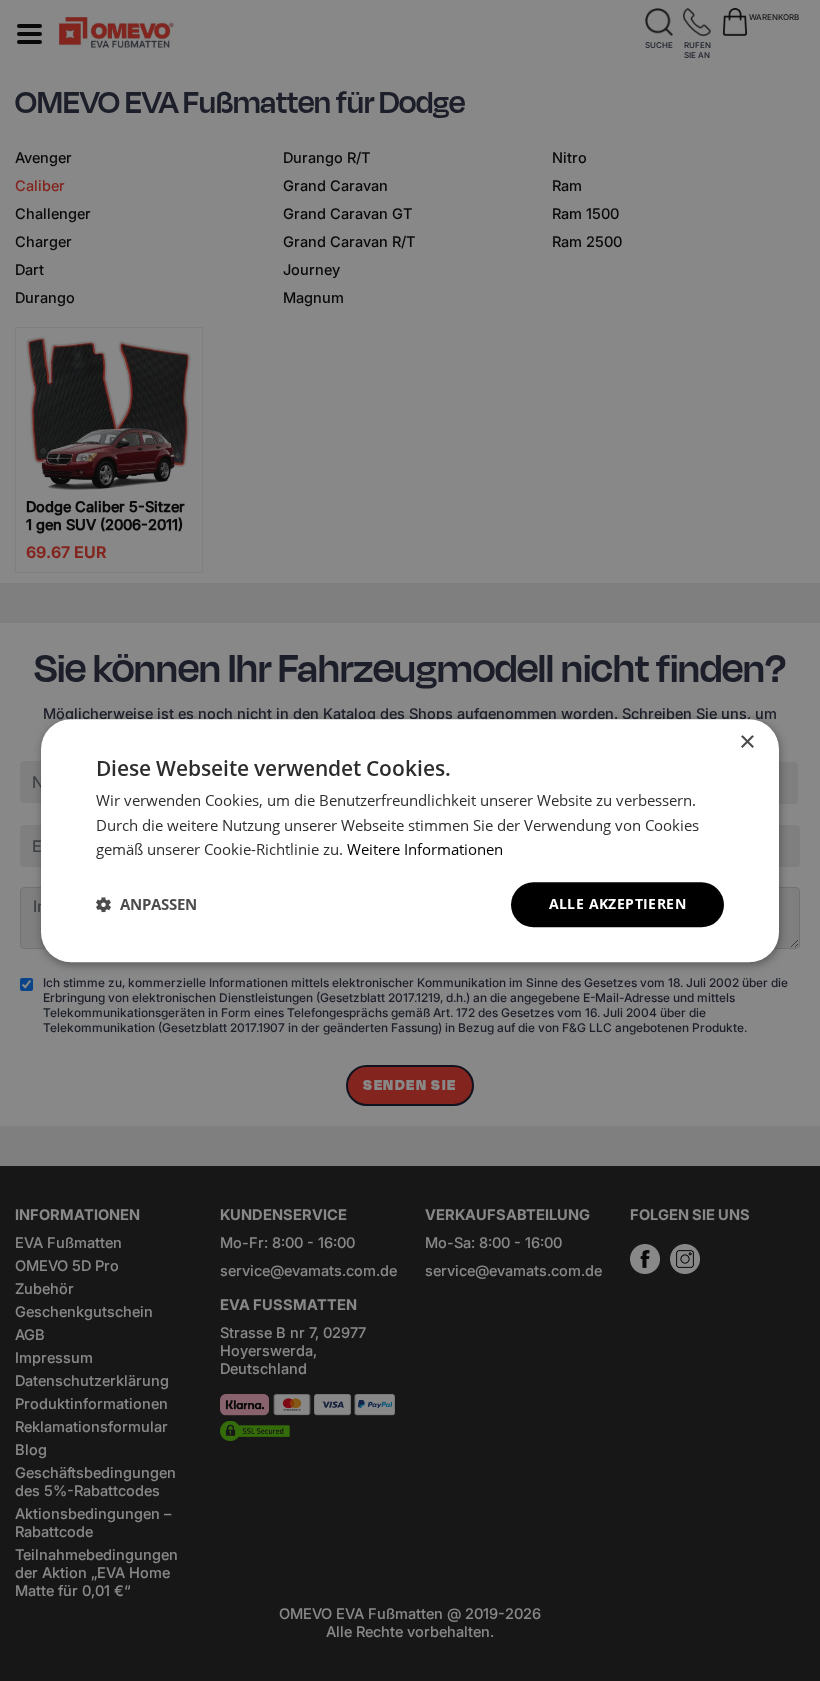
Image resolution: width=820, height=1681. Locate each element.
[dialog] (410, 840)
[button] (146, 905)
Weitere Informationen (425, 850)
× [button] (746, 742)
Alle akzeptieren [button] (617, 903)
